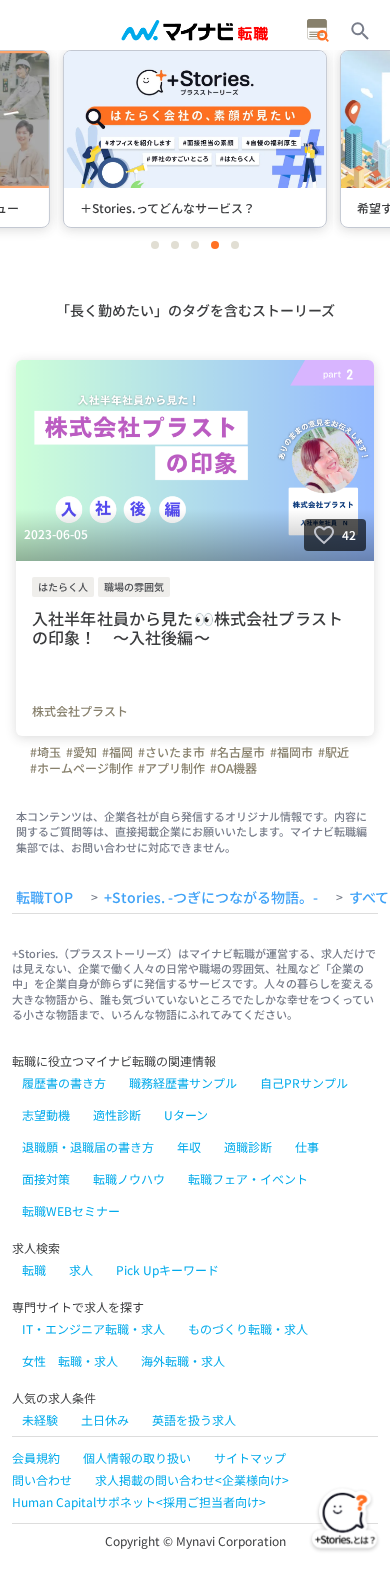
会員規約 (36, 1457)
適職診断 (248, 1146)
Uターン (186, 1114)
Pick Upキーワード (167, 1269)
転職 (34, 1269)
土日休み (105, 1419)
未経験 (40, 1419)
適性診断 (117, 1114)
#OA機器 (233, 768)
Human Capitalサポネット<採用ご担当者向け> (139, 1501)
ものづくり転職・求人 (248, 1328)
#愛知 (81, 752)
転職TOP (44, 898)
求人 (81, 1269)
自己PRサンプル (304, 1082)
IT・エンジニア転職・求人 (93, 1328)
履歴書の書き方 (64, 1082)
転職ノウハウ (129, 1178)
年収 (189, 1146)
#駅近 (333, 752)
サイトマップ (250, 1457)
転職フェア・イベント (248, 1178)
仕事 (307, 1146)
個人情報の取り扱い (137, 1457)
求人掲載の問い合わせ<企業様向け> (192, 1479)
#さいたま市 (171, 752)
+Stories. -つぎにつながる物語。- (211, 898)
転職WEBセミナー (71, 1210)
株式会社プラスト (80, 711)
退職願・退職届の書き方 (88, 1146)
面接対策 (46, 1178)
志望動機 (46, 1114)
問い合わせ (42, 1479)
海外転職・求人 (183, 1360)
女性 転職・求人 (70, 1360)
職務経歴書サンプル (183, 1082)
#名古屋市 (237, 752)
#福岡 (117, 752)
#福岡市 (291, 752)
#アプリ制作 (171, 768)
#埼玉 (45, 752)
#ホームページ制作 (81, 768)
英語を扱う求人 (194, 1419)
